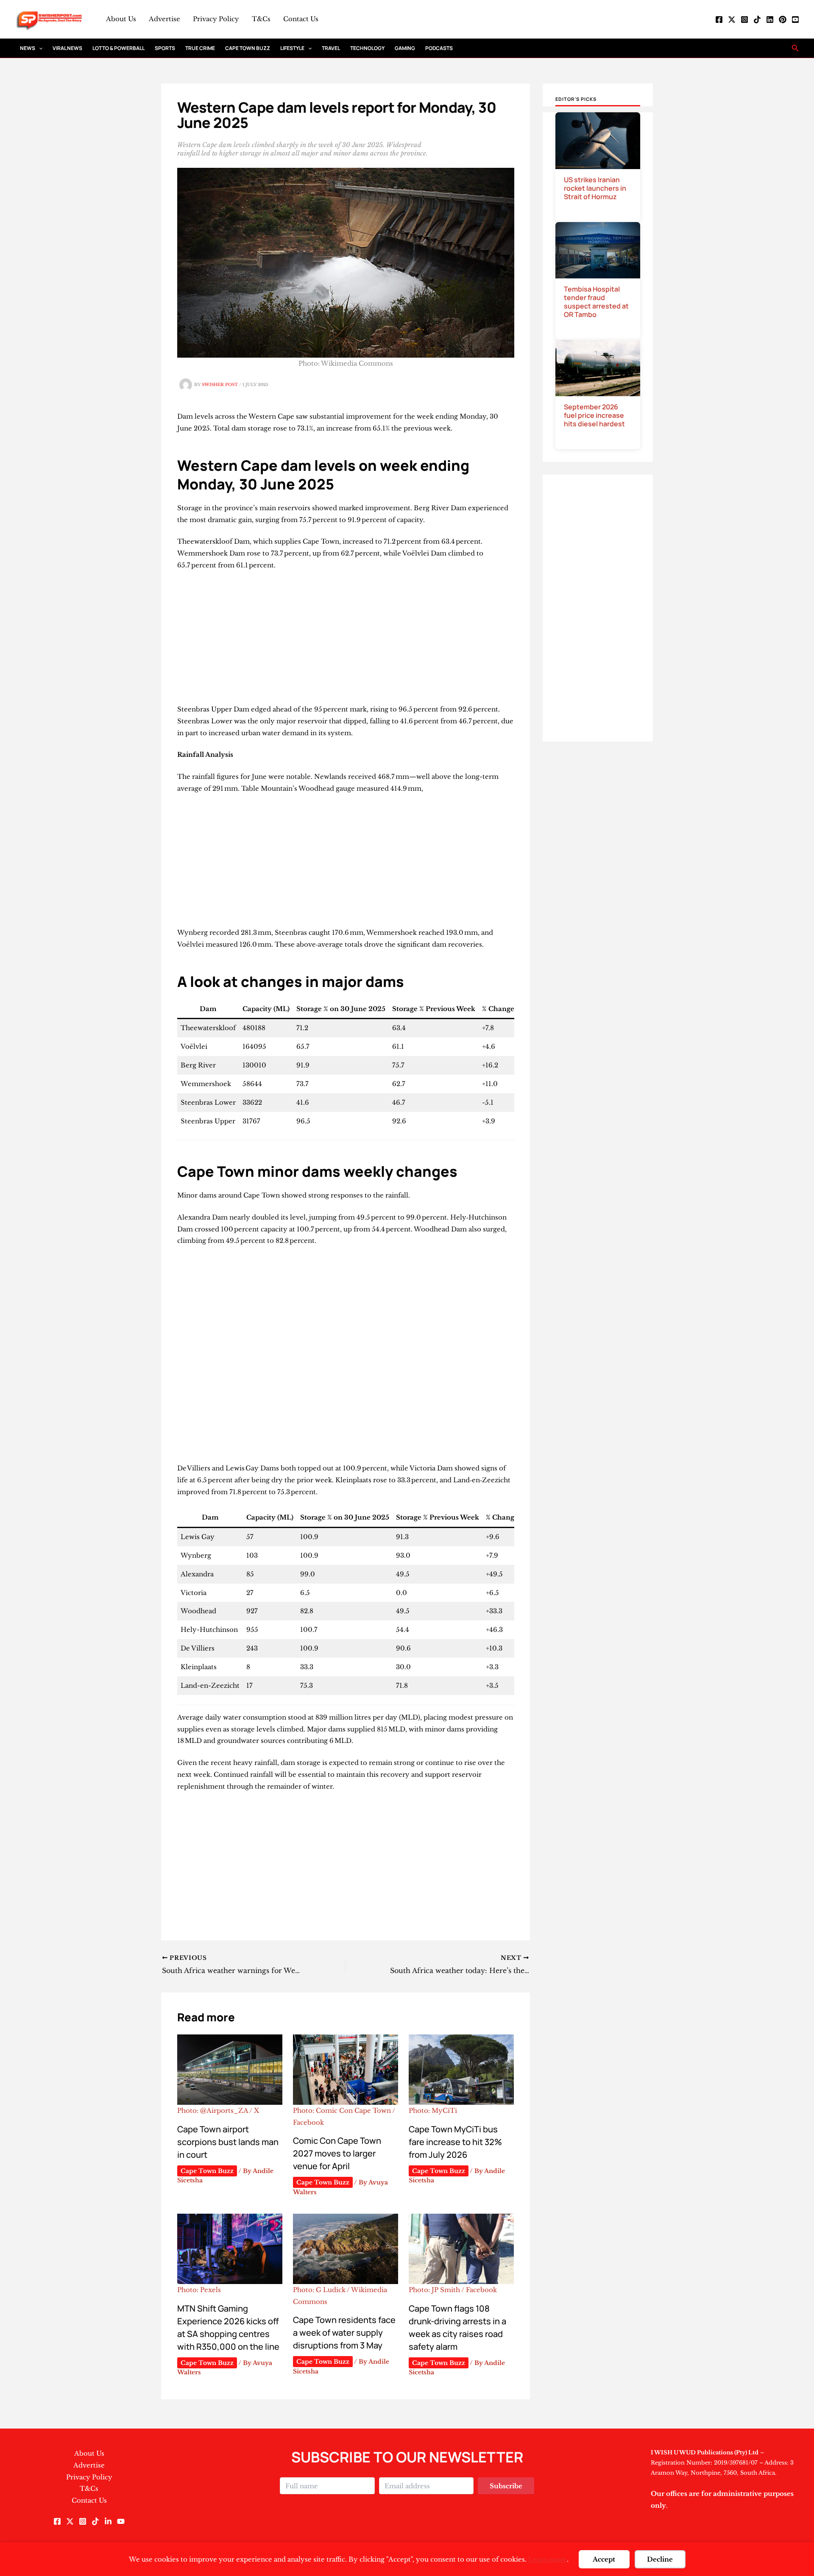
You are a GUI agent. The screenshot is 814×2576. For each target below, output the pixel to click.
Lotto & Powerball (118, 48)
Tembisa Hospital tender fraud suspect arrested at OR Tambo (596, 302)
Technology (367, 48)
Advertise (164, 19)
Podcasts (439, 48)
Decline (660, 2559)
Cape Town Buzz (248, 48)
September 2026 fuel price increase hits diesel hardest (594, 415)
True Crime (200, 48)
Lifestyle (292, 48)
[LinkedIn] (770, 19)
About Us (121, 19)
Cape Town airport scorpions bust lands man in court (228, 2142)
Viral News (67, 48)
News (28, 48)
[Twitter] (732, 19)
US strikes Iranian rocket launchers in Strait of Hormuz (595, 188)
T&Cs (261, 19)
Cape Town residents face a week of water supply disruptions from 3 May (344, 2333)
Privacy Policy (216, 19)
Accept (604, 2559)
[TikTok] (757, 19)
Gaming (405, 48)
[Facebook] (719, 19)
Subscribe (506, 2486)
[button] (39, 48)
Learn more (548, 2559)
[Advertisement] (346, 641)
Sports (165, 48)
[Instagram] (744, 19)
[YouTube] (795, 19)
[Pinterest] (783, 19)
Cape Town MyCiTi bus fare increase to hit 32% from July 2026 (455, 2142)
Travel (331, 48)
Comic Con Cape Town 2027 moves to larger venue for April (337, 2153)
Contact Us (301, 19)
